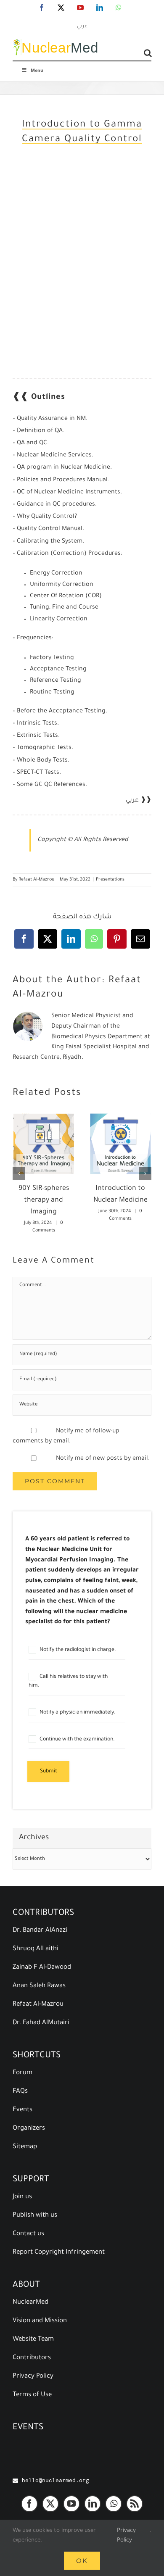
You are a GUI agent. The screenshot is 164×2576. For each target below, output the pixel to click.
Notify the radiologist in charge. (77, 1650)
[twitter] (50, 2504)
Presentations (110, 880)
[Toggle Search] (148, 53)
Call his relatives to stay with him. (68, 1682)
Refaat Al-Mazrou (36, 880)
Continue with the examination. (77, 1740)
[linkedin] (93, 2504)
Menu (37, 71)
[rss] (135, 2504)
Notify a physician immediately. (77, 1713)
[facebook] (29, 2504)
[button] (19, 1173)
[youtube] (71, 2504)
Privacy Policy (126, 2536)
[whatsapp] (114, 2504)
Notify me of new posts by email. (103, 1459)
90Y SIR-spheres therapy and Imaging (44, 1200)
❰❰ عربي (139, 801)
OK (82, 2561)
